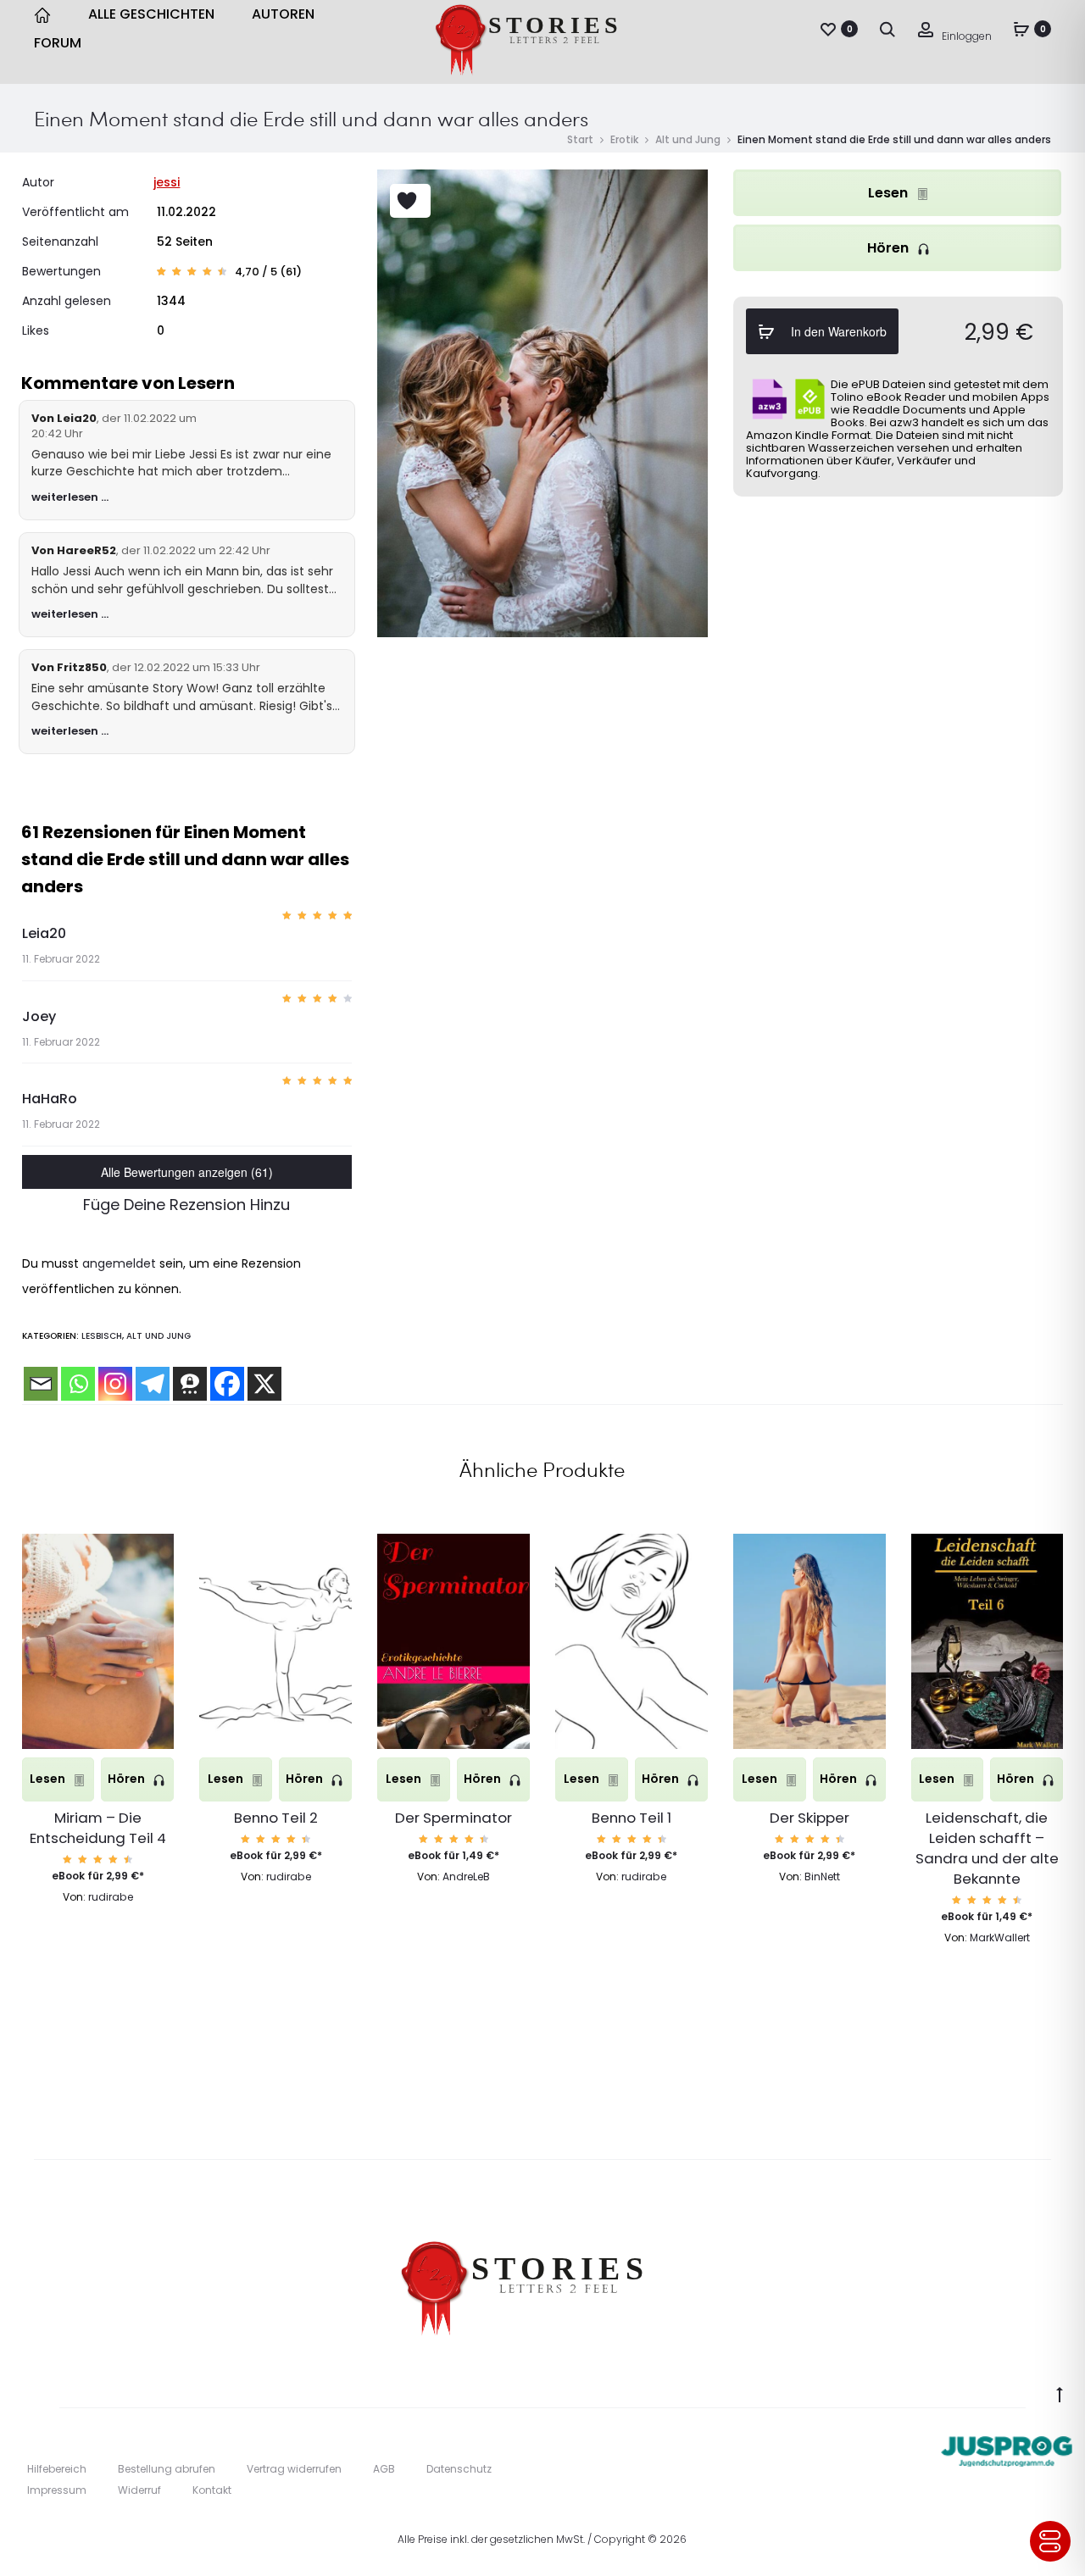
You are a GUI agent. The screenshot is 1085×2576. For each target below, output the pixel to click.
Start (580, 139)
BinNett (822, 1876)
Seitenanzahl (60, 241)
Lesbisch (102, 1336)
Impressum (57, 2490)
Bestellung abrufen (167, 2469)
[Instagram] (115, 1384)
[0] (828, 29)
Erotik (624, 139)
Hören (890, 248)
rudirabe (111, 1897)
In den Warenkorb (837, 331)
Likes (36, 330)
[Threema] (190, 1384)
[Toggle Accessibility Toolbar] (1050, 2541)
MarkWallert (1000, 1938)
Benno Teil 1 (632, 1818)
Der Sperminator (453, 1818)
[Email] (41, 1384)
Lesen (890, 193)
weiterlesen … (70, 497)
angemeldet (119, 1263)
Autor (38, 182)
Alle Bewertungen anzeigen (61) (187, 1172)
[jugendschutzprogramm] (1007, 2447)
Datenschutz (459, 2469)
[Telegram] (153, 1384)
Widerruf (139, 2490)
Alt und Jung (688, 139)
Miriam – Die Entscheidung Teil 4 (98, 1828)
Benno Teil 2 (276, 1818)
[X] (264, 1384)
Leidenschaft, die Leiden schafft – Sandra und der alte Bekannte (987, 1848)
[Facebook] (227, 1384)
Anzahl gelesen (67, 301)
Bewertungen (61, 271)
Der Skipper (810, 1818)
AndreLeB (466, 1876)
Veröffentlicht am (75, 212)
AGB (384, 2469)
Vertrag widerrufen (294, 2469)
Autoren (283, 14)
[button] (98, 1692)
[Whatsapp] (78, 1384)
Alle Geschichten (151, 14)
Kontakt (212, 2490)
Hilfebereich (57, 2469)
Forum (58, 43)
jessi (167, 182)
